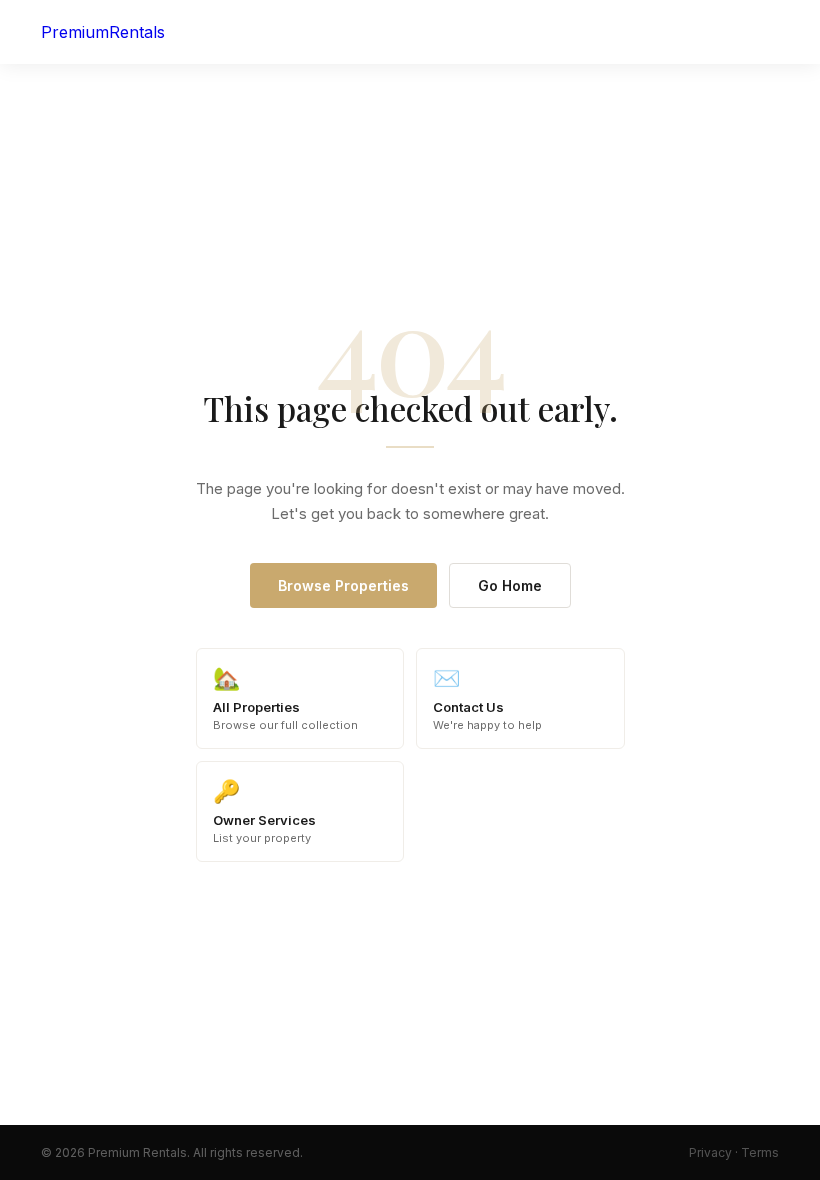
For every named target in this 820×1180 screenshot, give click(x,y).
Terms (760, 1152)
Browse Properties (343, 585)
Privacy (710, 1152)
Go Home (510, 585)
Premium (103, 32)
